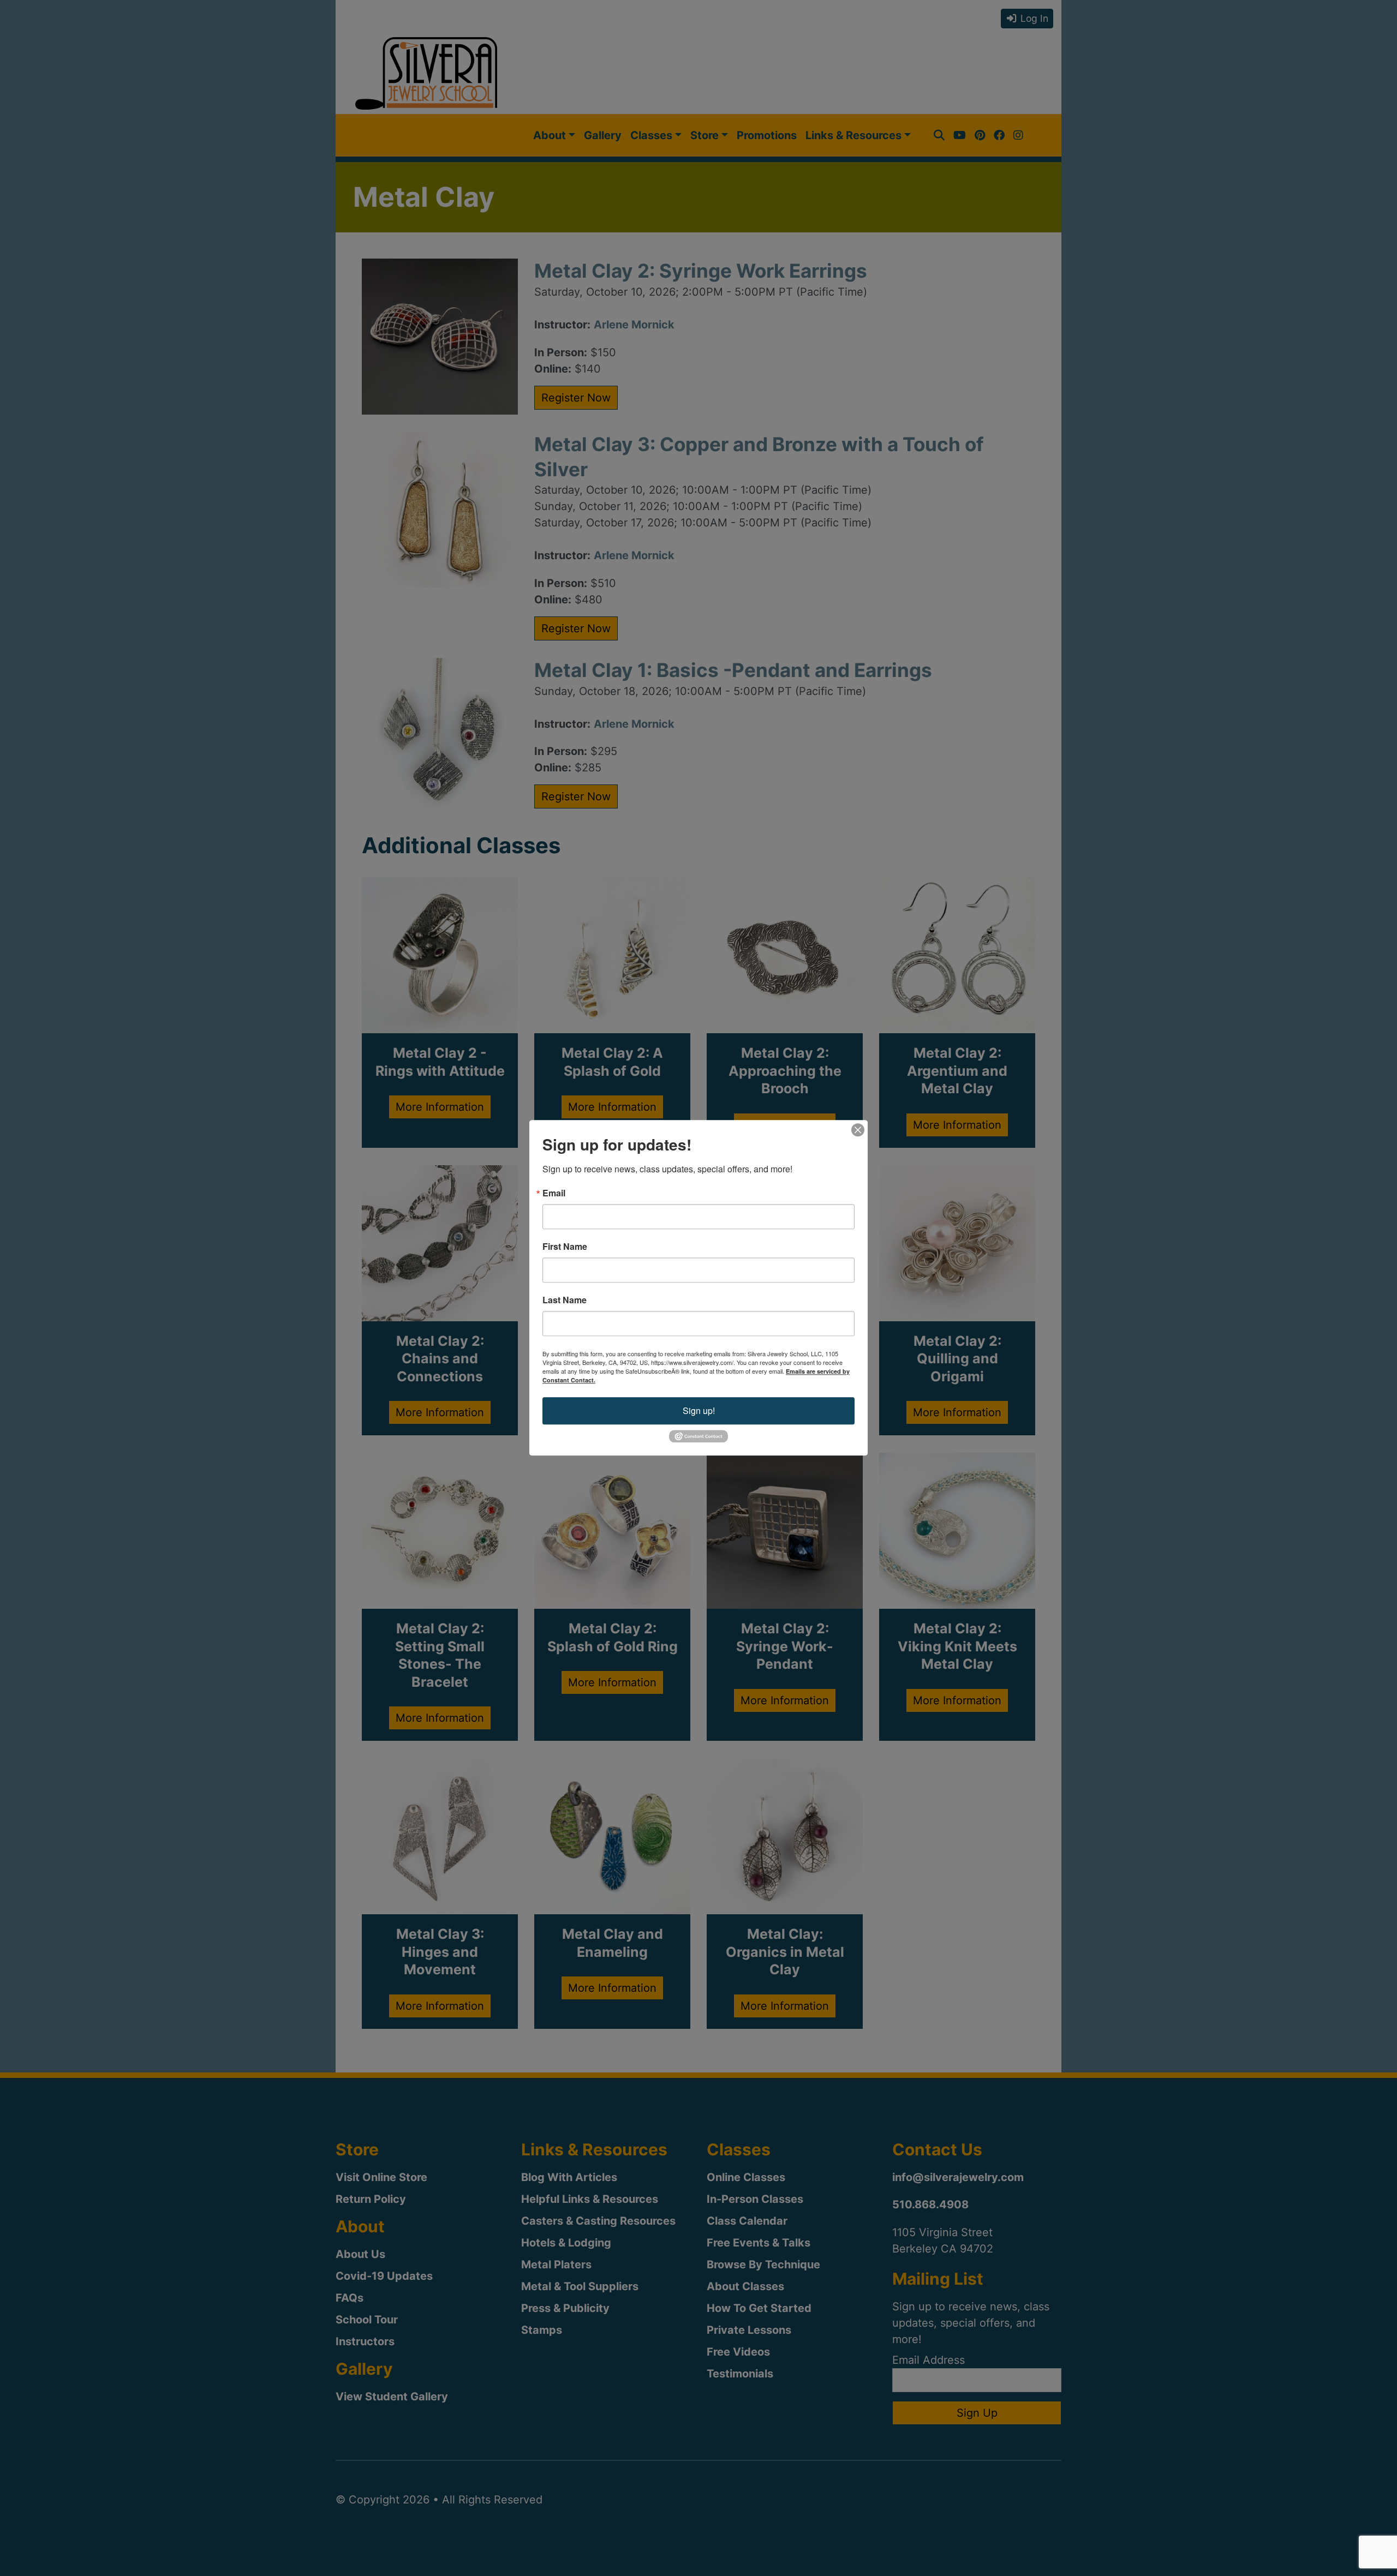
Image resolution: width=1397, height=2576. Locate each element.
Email (554, 1193)
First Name (565, 1247)
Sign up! (699, 1410)
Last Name (565, 1300)
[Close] (858, 1130)
